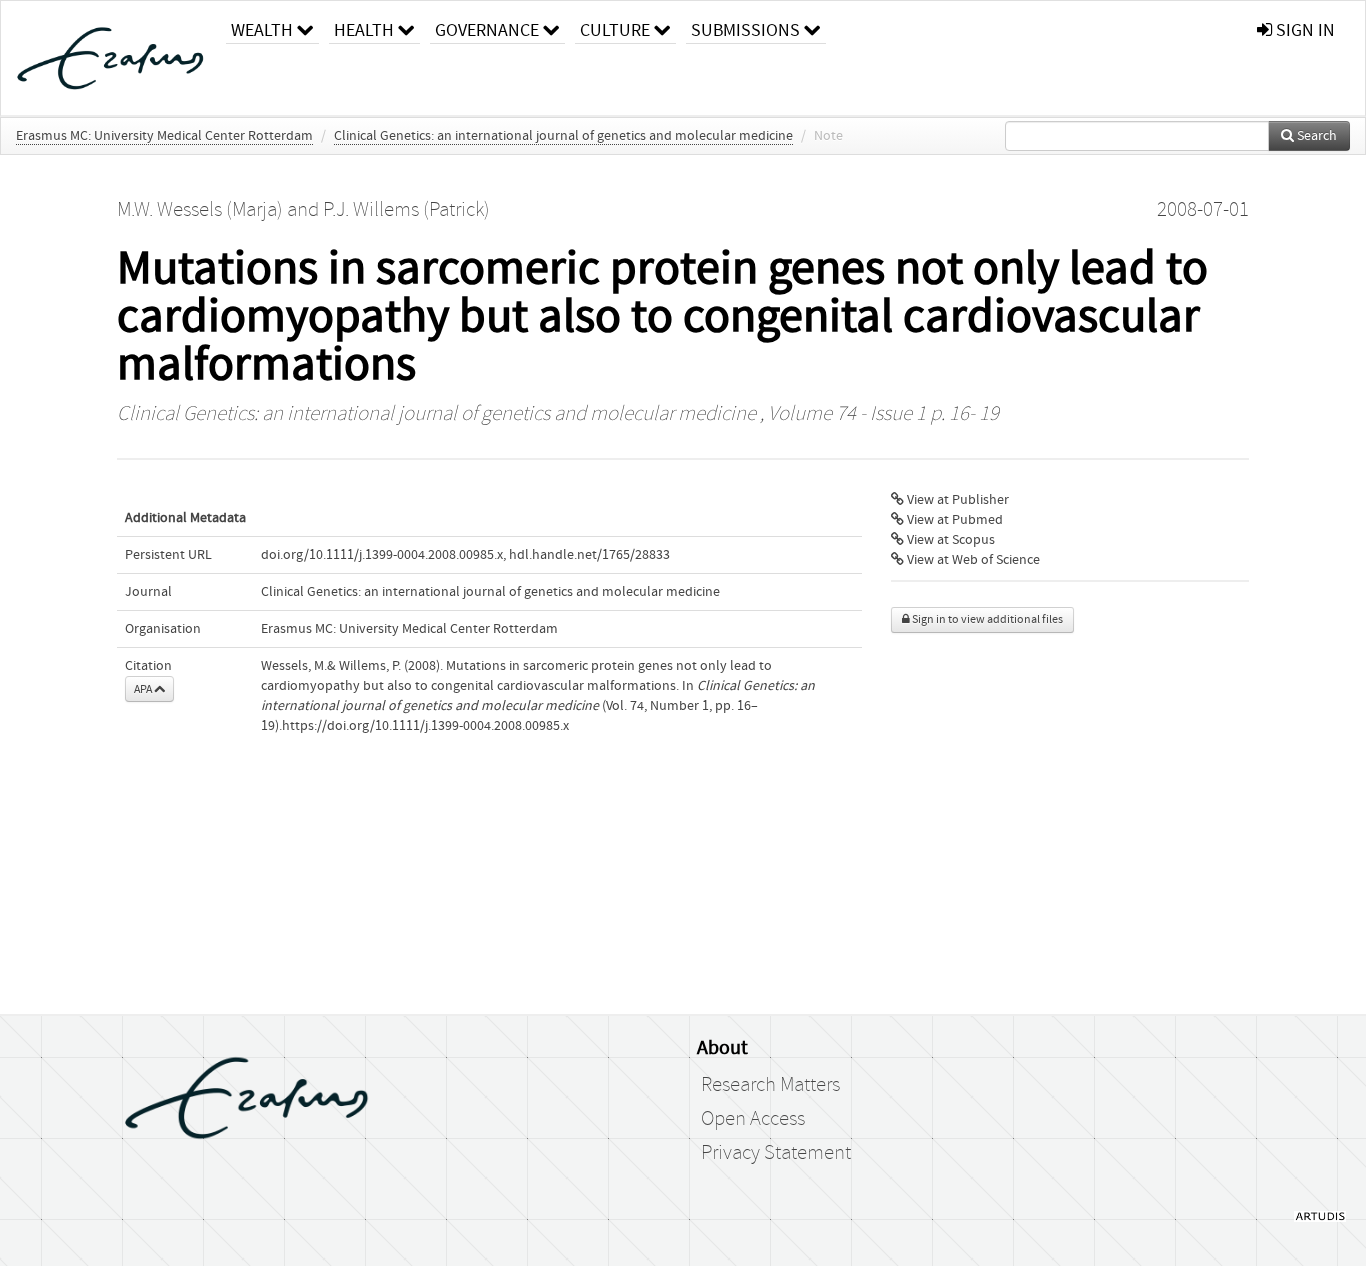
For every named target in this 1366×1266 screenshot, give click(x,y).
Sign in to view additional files (986, 619)
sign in (1303, 30)
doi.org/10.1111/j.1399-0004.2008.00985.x (382, 555)
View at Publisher (956, 500)
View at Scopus (949, 540)
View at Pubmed (953, 520)
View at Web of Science (972, 560)
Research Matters (770, 1085)
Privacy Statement (776, 1153)
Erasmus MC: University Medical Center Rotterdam (164, 136)
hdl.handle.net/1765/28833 (589, 555)
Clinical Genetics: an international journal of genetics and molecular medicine (563, 136)
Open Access (753, 1119)
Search (1315, 136)
